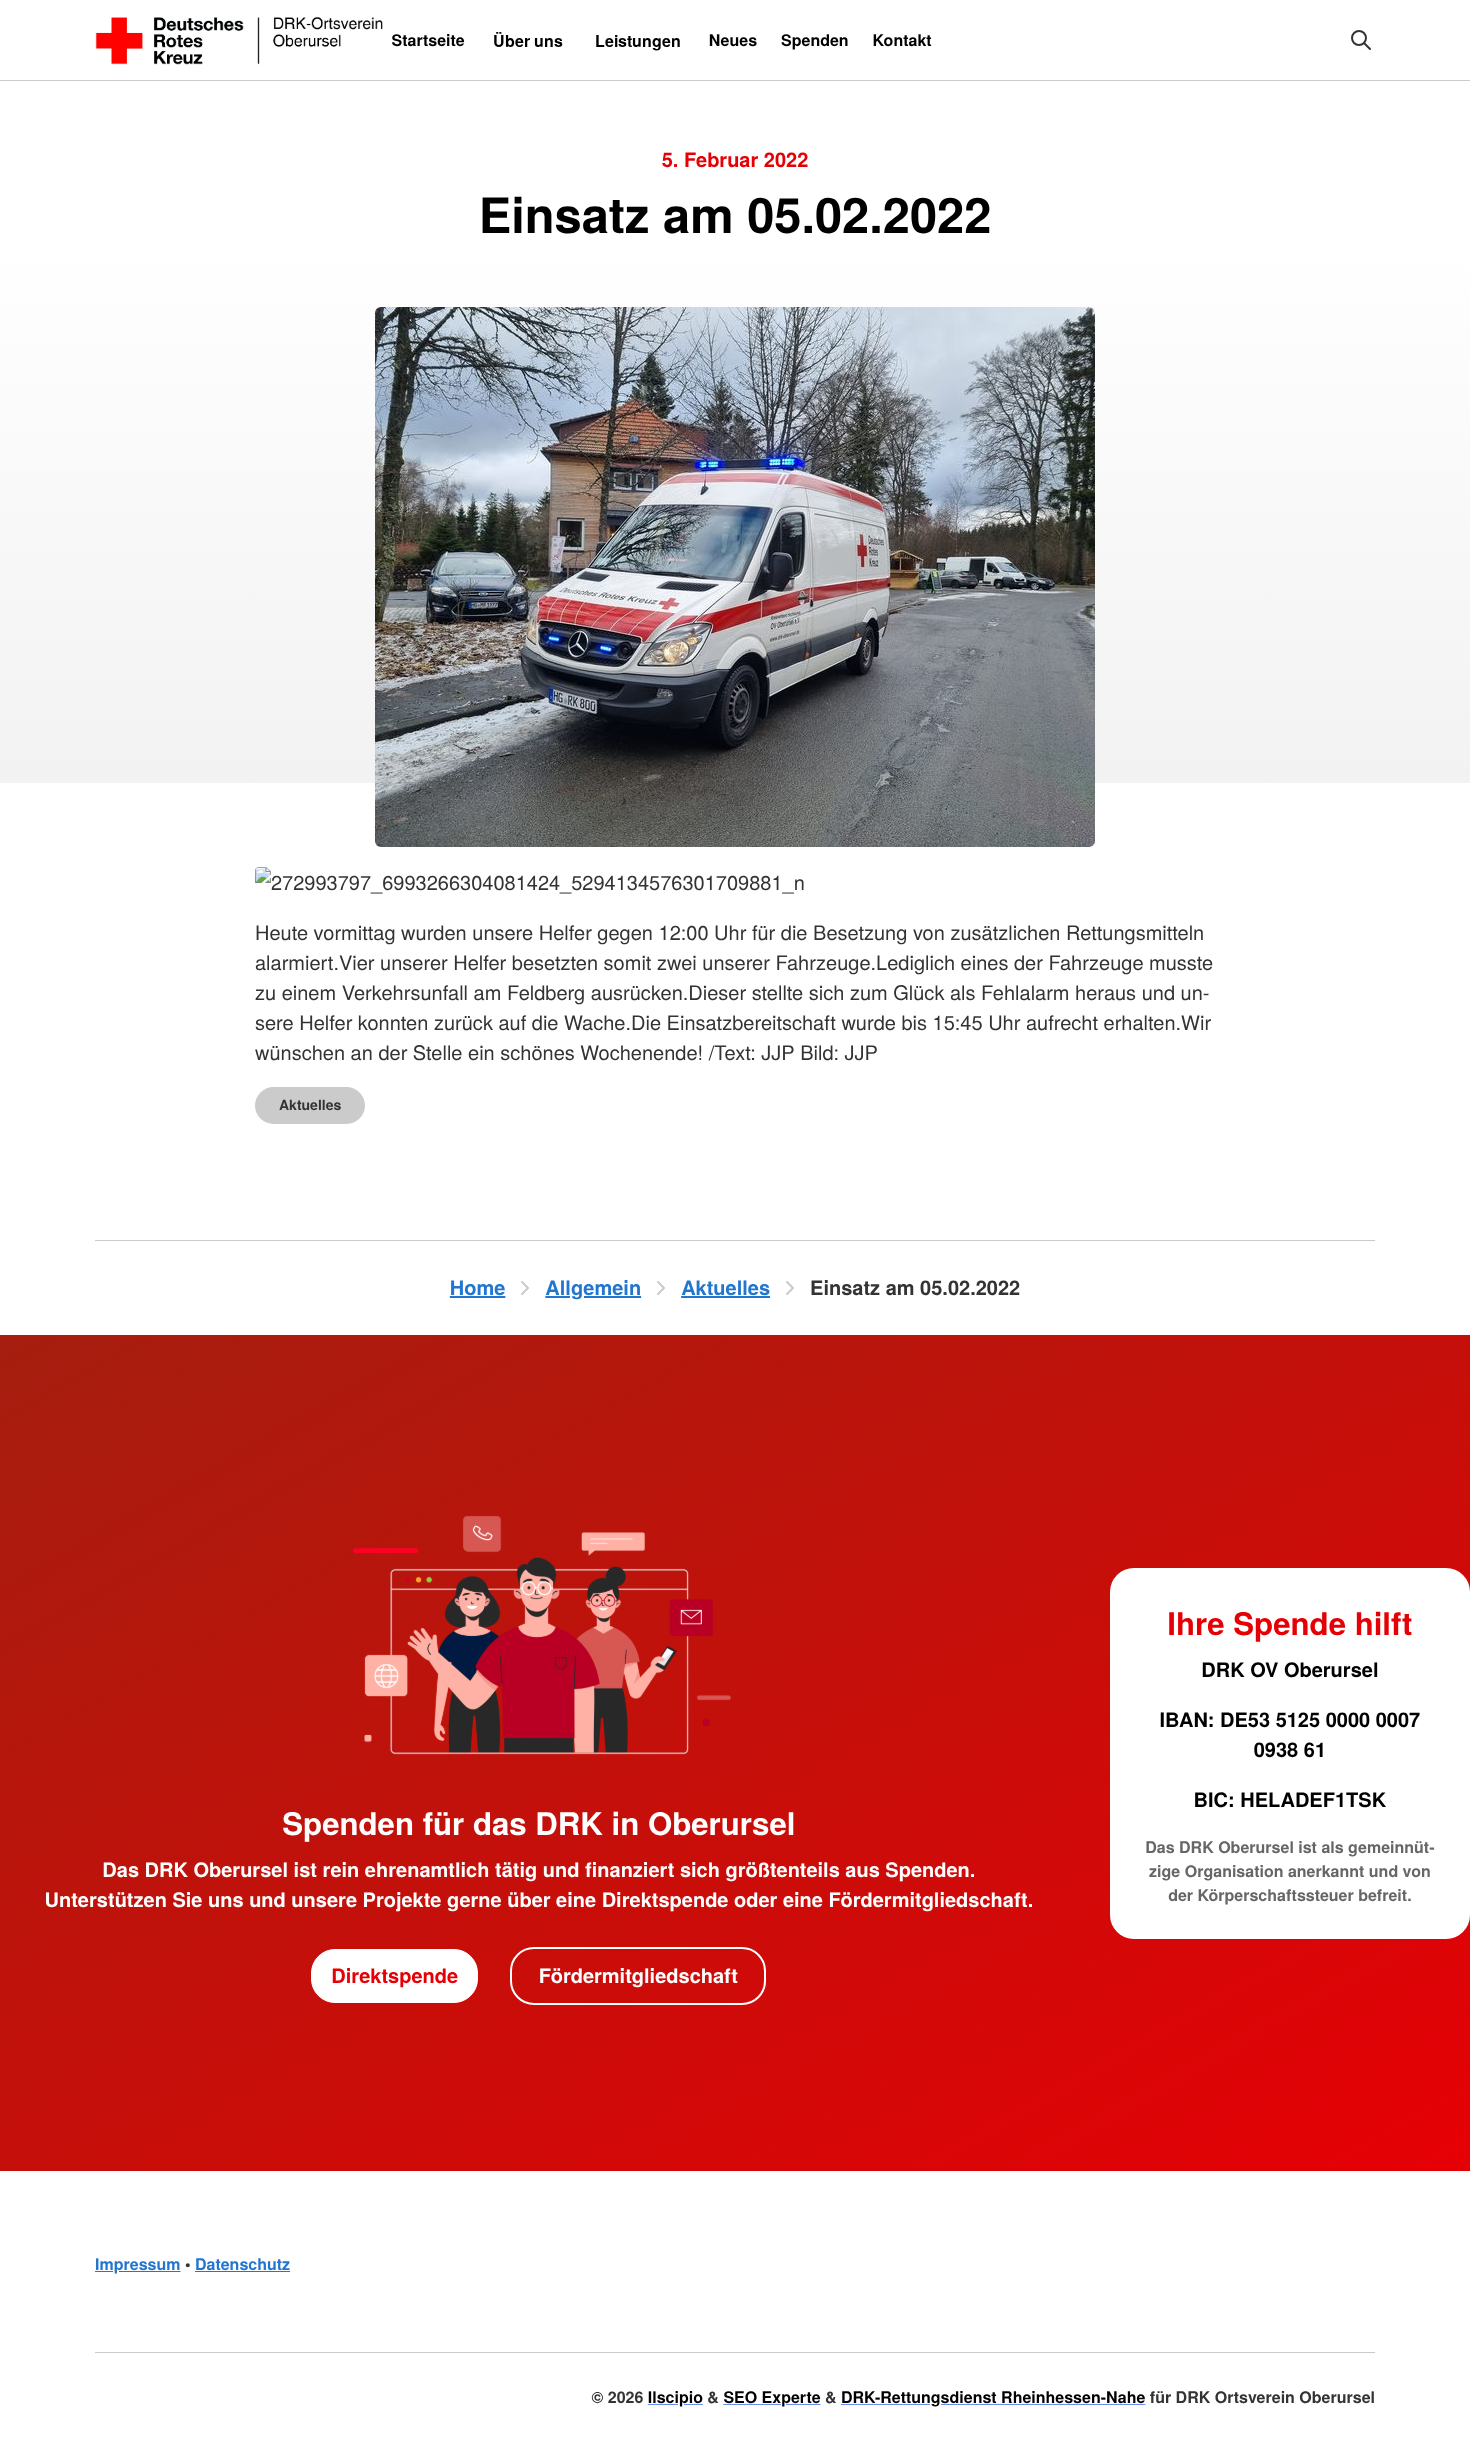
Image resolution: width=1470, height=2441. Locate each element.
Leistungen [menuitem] (638, 40)
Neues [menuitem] (733, 39)
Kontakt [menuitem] (902, 39)
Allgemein (593, 1287)
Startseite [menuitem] (427, 39)
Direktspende (394, 1975)
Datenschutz (242, 2263)
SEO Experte (771, 2396)
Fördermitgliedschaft (638, 1975)
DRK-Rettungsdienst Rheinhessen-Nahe (993, 2396)
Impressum (138, 2263)
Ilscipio (675, 2396)
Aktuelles (310, 1105)
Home (478, 1287)
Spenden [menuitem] (815, 39)
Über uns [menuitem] (528, 40)
